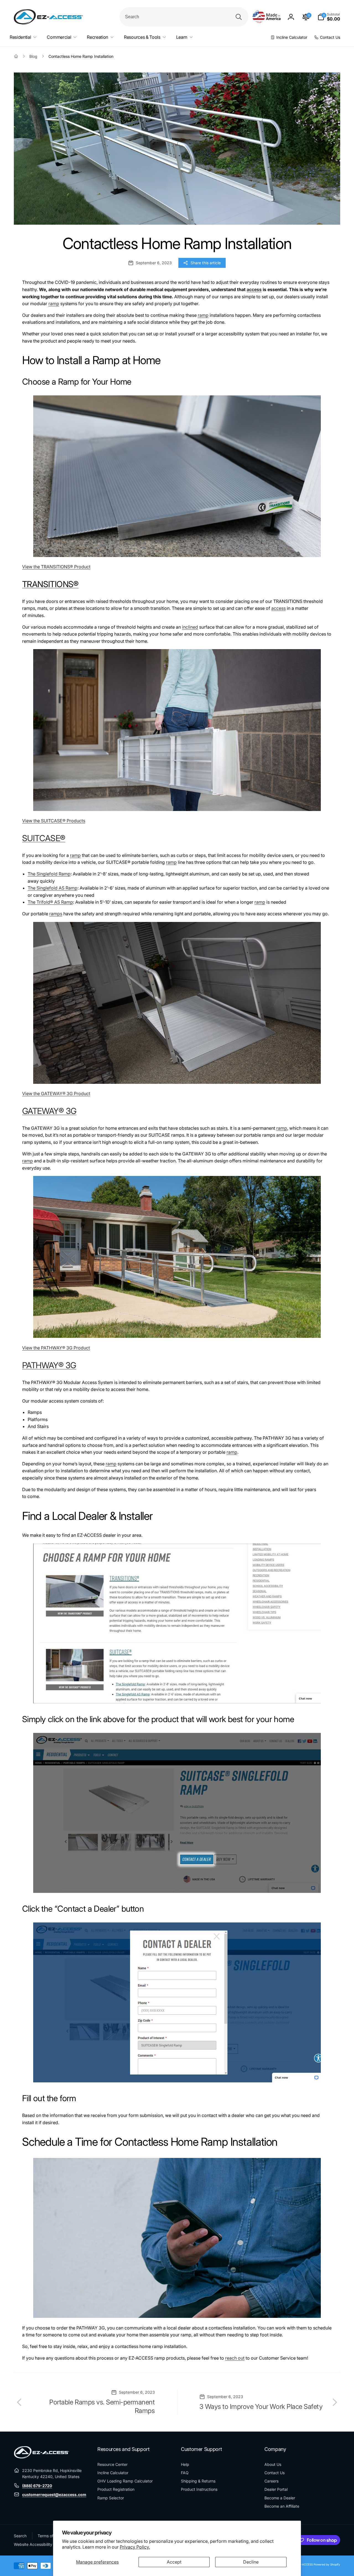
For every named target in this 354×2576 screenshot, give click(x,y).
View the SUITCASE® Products (54, 821)
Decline (251, 2562)
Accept (174, 2562)
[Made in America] (267, 17)
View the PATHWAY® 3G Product (56, 1348)
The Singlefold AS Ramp (53, 888)
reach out (235, 2358)
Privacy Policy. (135, 2547)
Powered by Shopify (327, 2564)
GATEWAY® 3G (49, 1111)
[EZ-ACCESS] (41, 2457)
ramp (54, 304)
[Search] (239, 17)
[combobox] (184, 17)
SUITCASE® (44, 838)
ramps (56, 914)
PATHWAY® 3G (49, 1365)
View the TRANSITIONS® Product (56, 567)
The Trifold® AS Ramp (50, 902)
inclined (190, 627)
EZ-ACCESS (305, 2564)
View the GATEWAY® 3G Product (56, 1093)
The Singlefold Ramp (49, 874)
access (254, 289)
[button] (329, 17)
